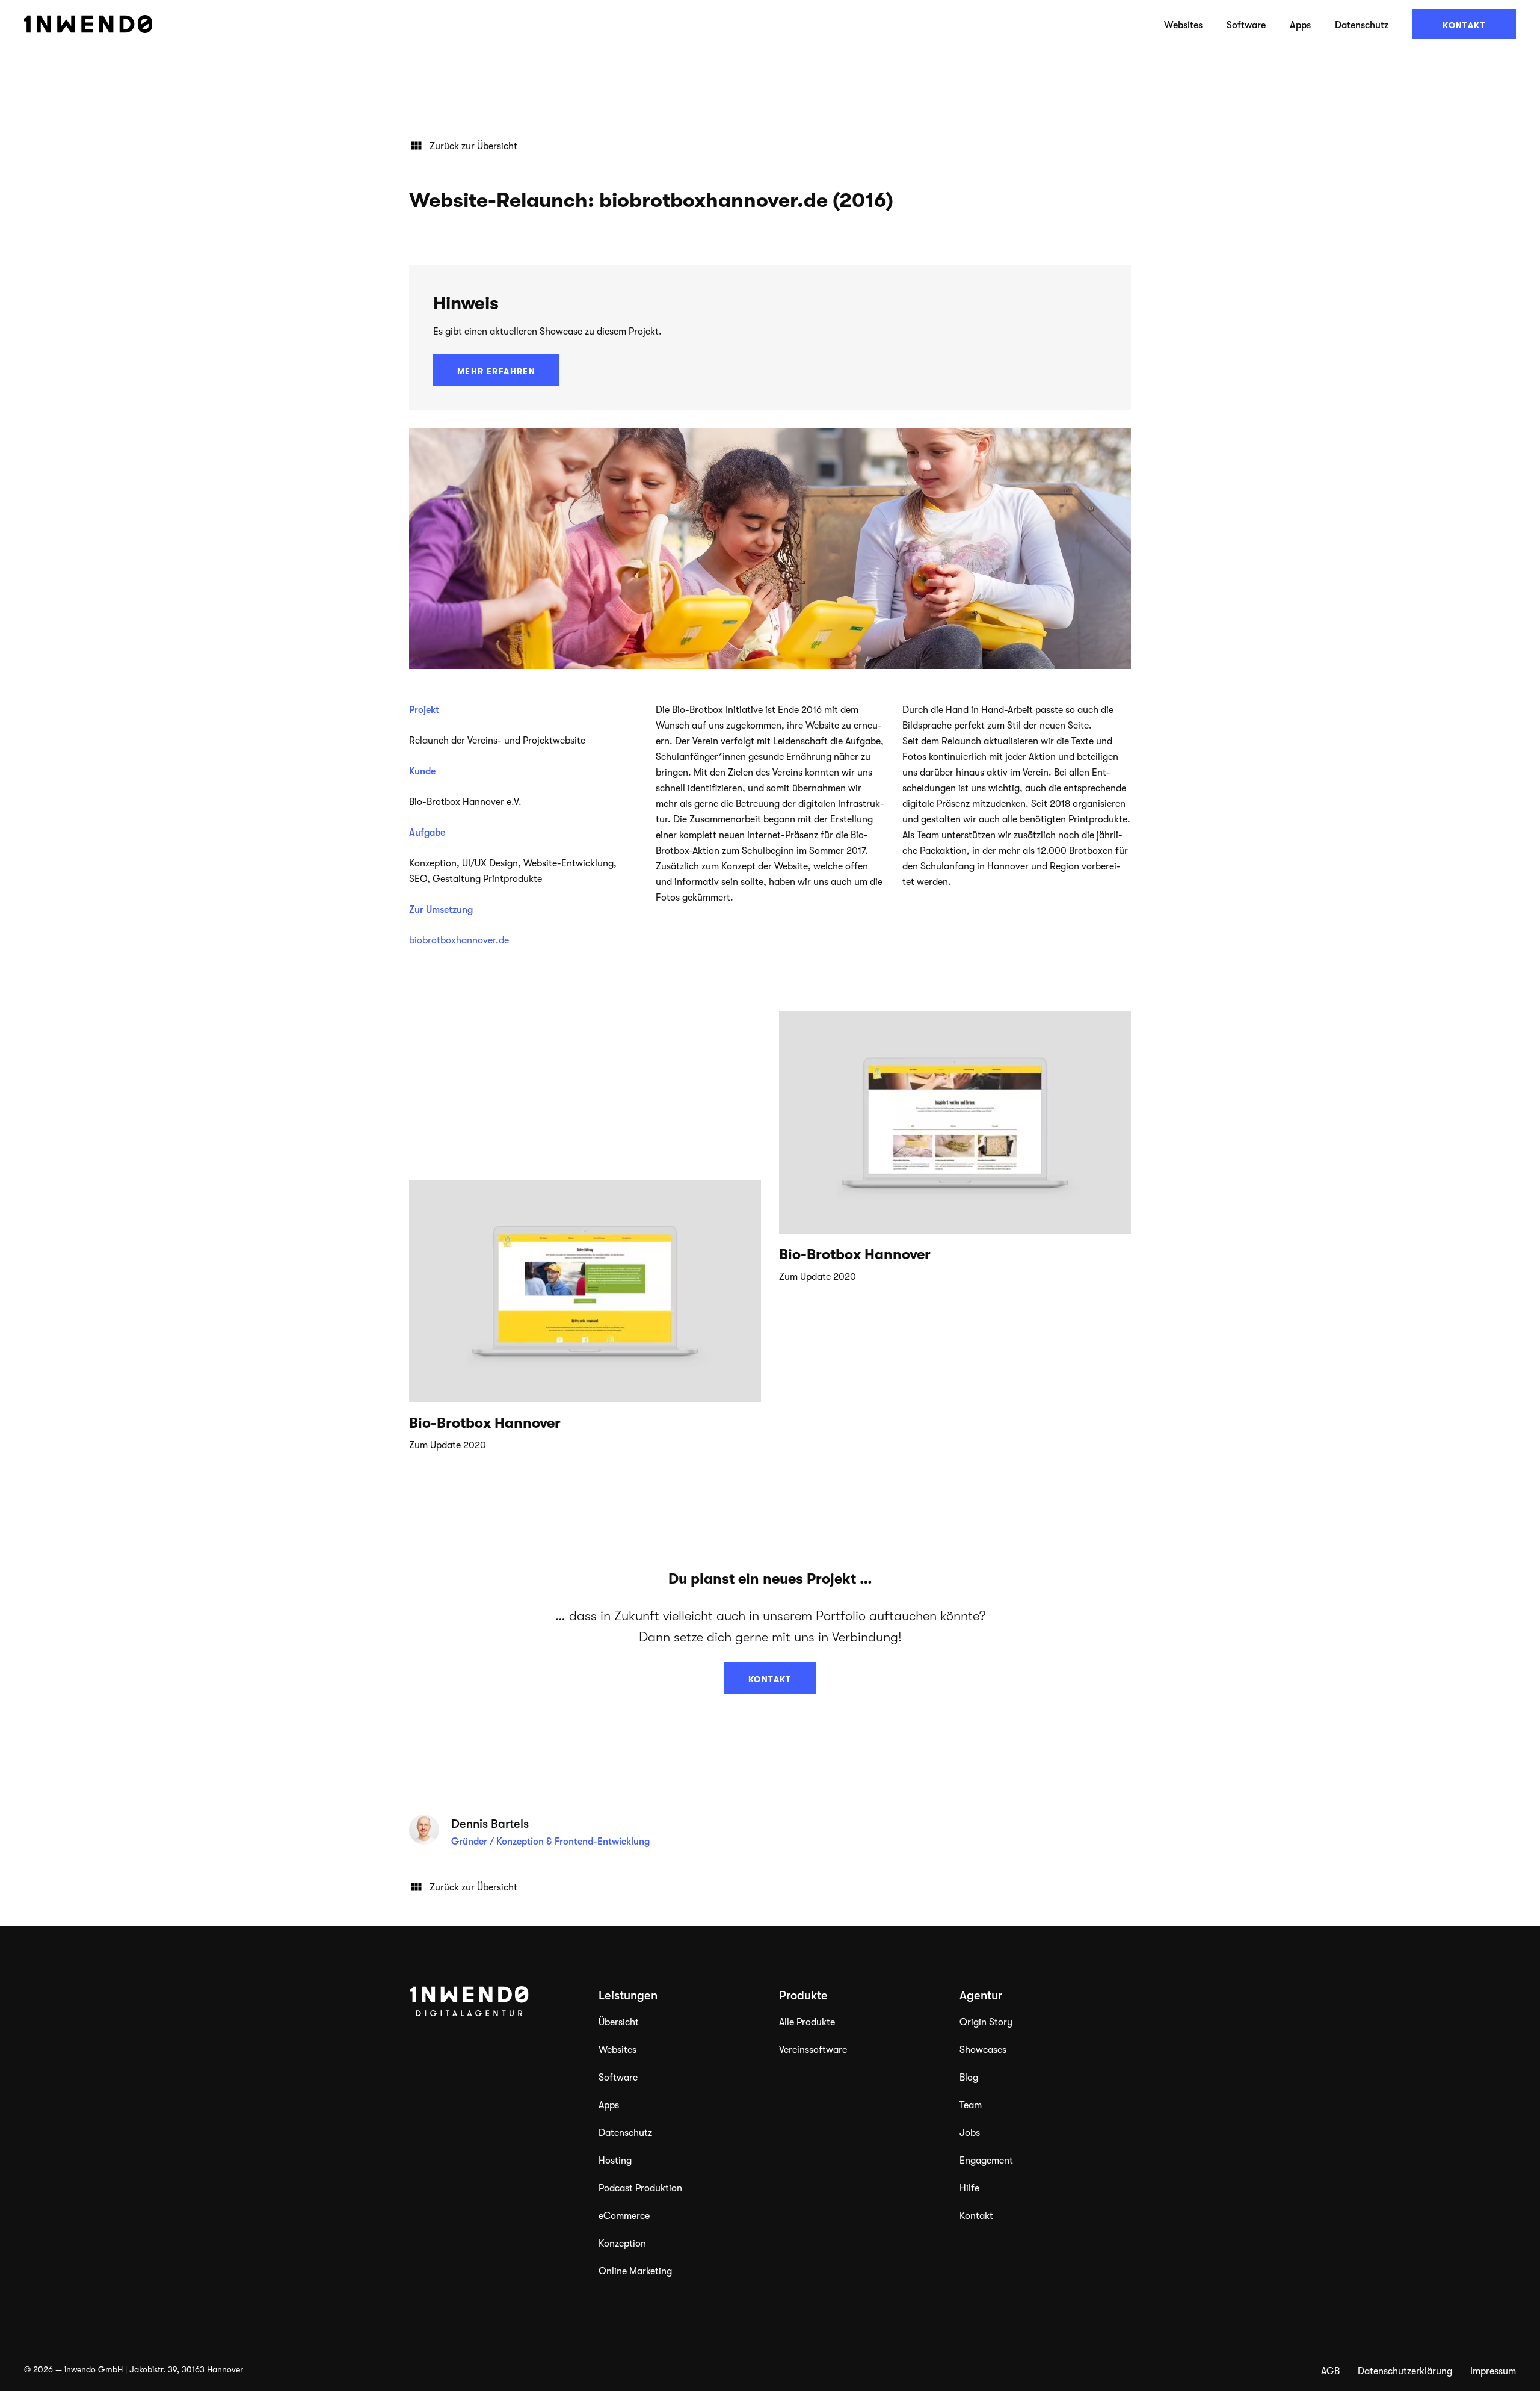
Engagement (986, 2161)
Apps (1300, 25)
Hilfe (969, 2188)
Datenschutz (1362, 25)
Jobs (970, 2133)
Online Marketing (635, 2271)
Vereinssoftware (813, 2050)
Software (1246, 25)
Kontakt (1464, 25)
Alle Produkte (807, 2022)
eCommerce (624, 2216)
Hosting (615, 2161)
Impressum (1493, 2371)
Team (971, 2105)
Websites (1183, 25)
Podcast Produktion (640, 2188)
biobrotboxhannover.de (459, 940)
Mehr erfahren (496, 371)
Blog (969, 2078)
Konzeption (622, 2244)
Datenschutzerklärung (1405, 2371)
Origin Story (986, 2022)
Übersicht (619, 2022)
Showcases (983, 2050)
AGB (1330, 2371)
